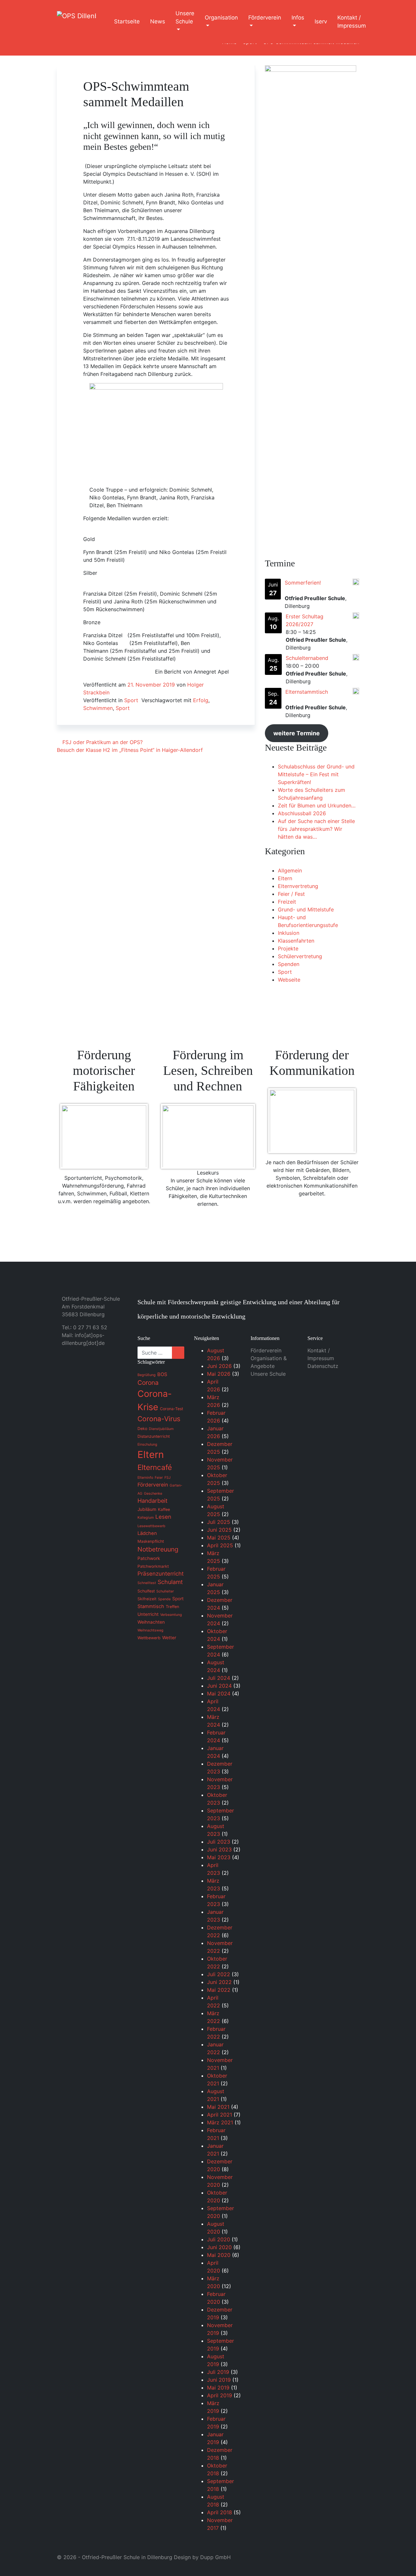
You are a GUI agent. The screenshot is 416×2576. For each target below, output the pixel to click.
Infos (298, 18)
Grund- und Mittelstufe (306, 909)
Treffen (172, 1607)
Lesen (163, 1517)
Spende (164, 1599)
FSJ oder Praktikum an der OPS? (102, 742)
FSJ (168, 1478)
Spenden (289, 964)
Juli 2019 (218, 2372)
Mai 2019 (218, 2388)
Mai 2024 (219, 1694)
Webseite (289, 980)
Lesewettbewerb (151, 1526)
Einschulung (147, 1444)
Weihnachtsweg (150, 1630)
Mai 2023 (219, 1857)
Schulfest (146, 1591)
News (158, 21)
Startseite (127, 21)
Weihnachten (151, 1622)
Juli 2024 (219, 1678)
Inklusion (289, 933)
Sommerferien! (303, 583)
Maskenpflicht (151, 1541)
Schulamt (170, 1582)
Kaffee (164, 1509)
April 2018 (220, 2512)
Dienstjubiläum (161, 1429)
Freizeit (287, 902)
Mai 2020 (219, 2255)
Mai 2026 (219, 1374)
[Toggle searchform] (383, 22)
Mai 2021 (218, 2107)
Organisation (221, 18)
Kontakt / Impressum (352, 22)
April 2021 (220, 2115)
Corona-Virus (159, 1419)
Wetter (169, 1638)
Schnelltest (147, 1583)
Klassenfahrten (296, 941)
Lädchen (147, 1533)
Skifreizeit (147, 1599)
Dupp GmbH (215, 2557)
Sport (131, 700)
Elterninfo (145, 1478)
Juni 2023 (219, 1849)
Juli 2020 (219, 2239)
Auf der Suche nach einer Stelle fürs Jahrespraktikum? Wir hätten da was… (316, 829)
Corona (148, 1383)
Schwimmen (98, 708)
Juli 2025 (219, 1522)
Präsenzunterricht (161, 1574)
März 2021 (220, 2122)
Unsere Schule (185, 18)
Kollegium (146, 1518)
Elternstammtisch (307, 692)
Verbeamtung (171, 1615)
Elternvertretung (298, 886)
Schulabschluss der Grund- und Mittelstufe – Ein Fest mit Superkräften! (316, 774)
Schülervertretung (300, 956)
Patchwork (149, 1558)
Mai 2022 (219, 1990)
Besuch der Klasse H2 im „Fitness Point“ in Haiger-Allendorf (131, 750)
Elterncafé (155, 1467)
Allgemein (290, 870)
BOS (162, 1374)
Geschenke (153, 1494)
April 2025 (220, 1545)
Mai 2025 (219, 1538)
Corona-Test (171, 1409)
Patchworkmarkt (153, 1566)
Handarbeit (152, 1501)
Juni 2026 (219, 1366)
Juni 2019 (219, 2380)
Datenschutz (323, 1366)
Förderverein (265, 18)
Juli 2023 (219, 1842)
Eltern (285, 878)
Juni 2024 (219, 1686)
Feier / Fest (291, 894)
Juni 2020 (219, 2247)
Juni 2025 (219, 1530)
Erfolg (201, 700)
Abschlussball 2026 (302, 813)
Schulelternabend (307, 658)
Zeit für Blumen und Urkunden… (317, 805)
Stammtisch (151, 1606)
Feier (159, 1478)
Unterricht (148, 1614)
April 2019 (220, 2395)
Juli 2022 (219, 1974)
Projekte (288, 948)
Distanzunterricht (154, 1436)
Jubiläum (147, 1509)
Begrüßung (147, 1375)
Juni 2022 (219, 1982)
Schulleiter (165, 1591)
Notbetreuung (158, 1549)
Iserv (321, 21)
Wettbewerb (149, 1638)
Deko (142, 1429)
